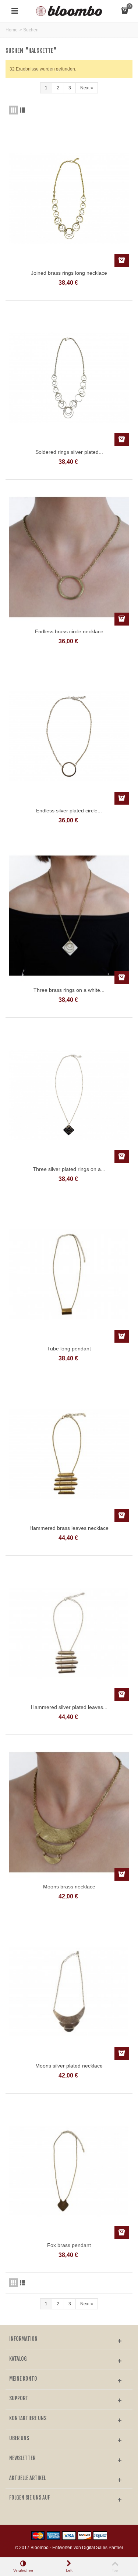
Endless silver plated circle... (69, 811)
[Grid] (14, 110)
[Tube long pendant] (69, 1274)
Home (12, 30)
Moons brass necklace (69, 1887)
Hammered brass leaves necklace (69, 1528)
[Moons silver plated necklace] (69, 1991)
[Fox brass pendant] (69, 2171)
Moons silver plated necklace (69, 2066)
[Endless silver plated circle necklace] (69, 736)
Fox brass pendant (69, 2245)
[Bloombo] (69, 11)
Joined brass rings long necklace (69, 273)
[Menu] (15, 11)
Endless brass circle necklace (69, 631)
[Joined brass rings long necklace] (69, 198)
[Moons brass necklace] (69, 1812)
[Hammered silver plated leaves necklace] (69, 1633)
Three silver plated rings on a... (69, 1169)
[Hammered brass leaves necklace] (69, 1453)
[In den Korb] (122, 261)
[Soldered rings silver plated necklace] (69, 378)
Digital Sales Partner (103, 2548)
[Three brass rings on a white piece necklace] (69, 915)
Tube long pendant (69, 1349)
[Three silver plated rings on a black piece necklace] (69, 1095)
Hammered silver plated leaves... (69, 1707)
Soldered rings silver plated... (69, 452)
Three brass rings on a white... (69, 990)
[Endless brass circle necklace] (69, 557)
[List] (22, 110)
